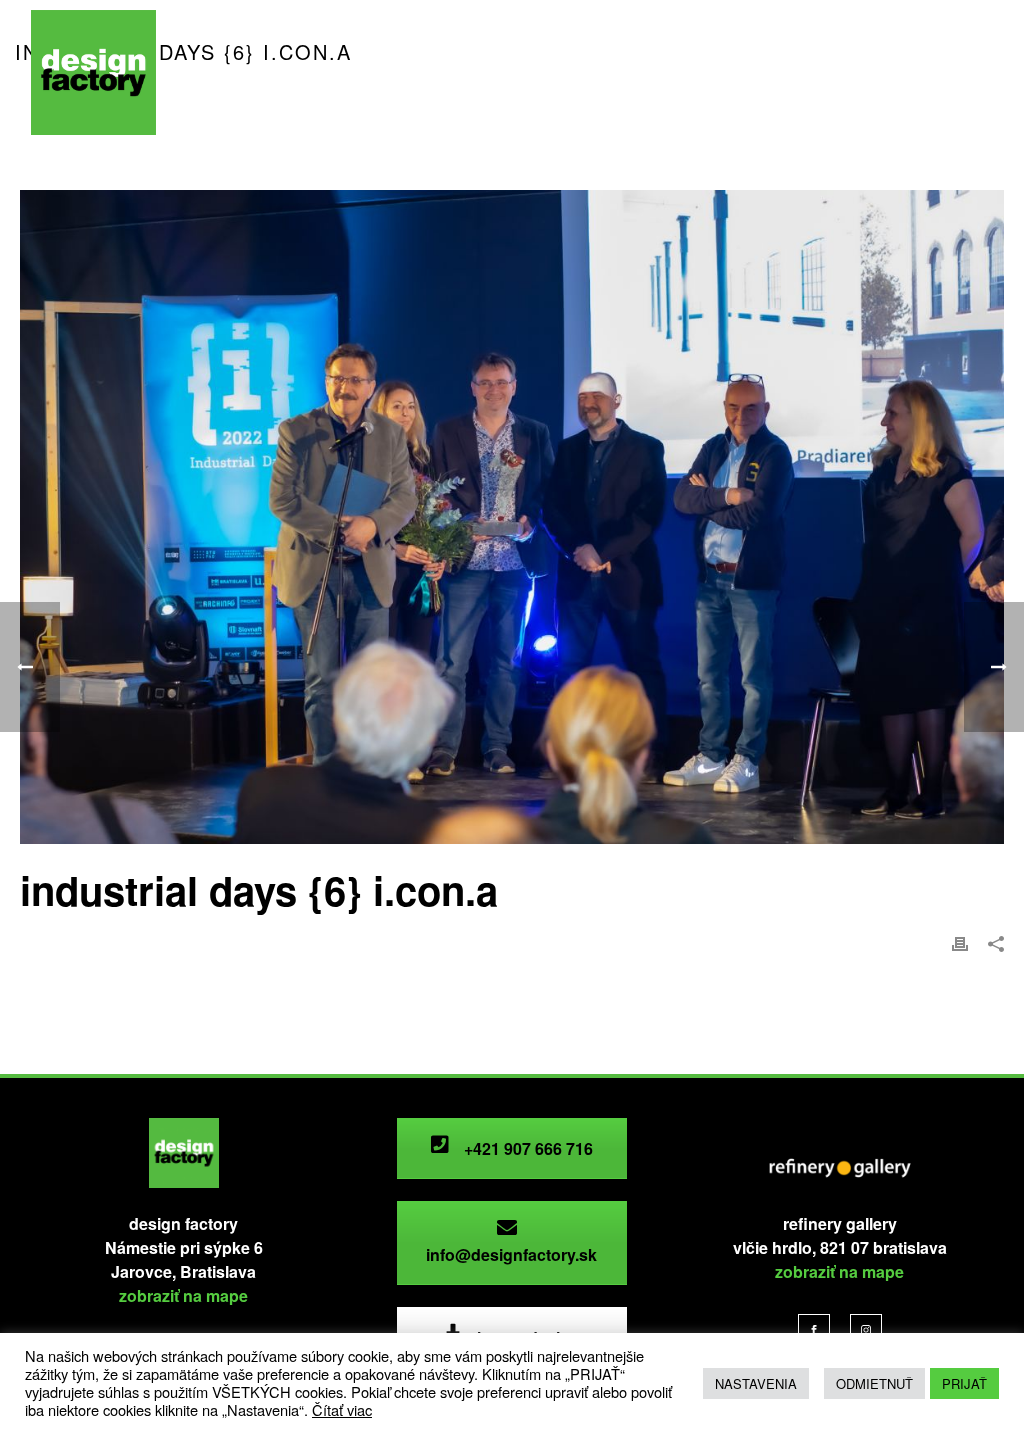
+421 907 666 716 (526, 1148)
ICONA (496, 69)
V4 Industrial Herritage (360, 108)
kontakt (228, 108)
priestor (230, 69)
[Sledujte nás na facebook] (814, 1330)
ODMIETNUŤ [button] (874, 1383)
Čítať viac (342, 1409)
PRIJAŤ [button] (964, 1383)
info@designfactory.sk (511, 1254)
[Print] (960, 942)
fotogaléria (946, 69)
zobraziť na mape (183, 1295)
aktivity (414, 69)
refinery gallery (739, 69)
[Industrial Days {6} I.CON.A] (512, 517)
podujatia (323, 69)
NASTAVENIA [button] (756, 1383)
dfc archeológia (605, 69)
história (849, 69)
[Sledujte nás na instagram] (866, 1330)
